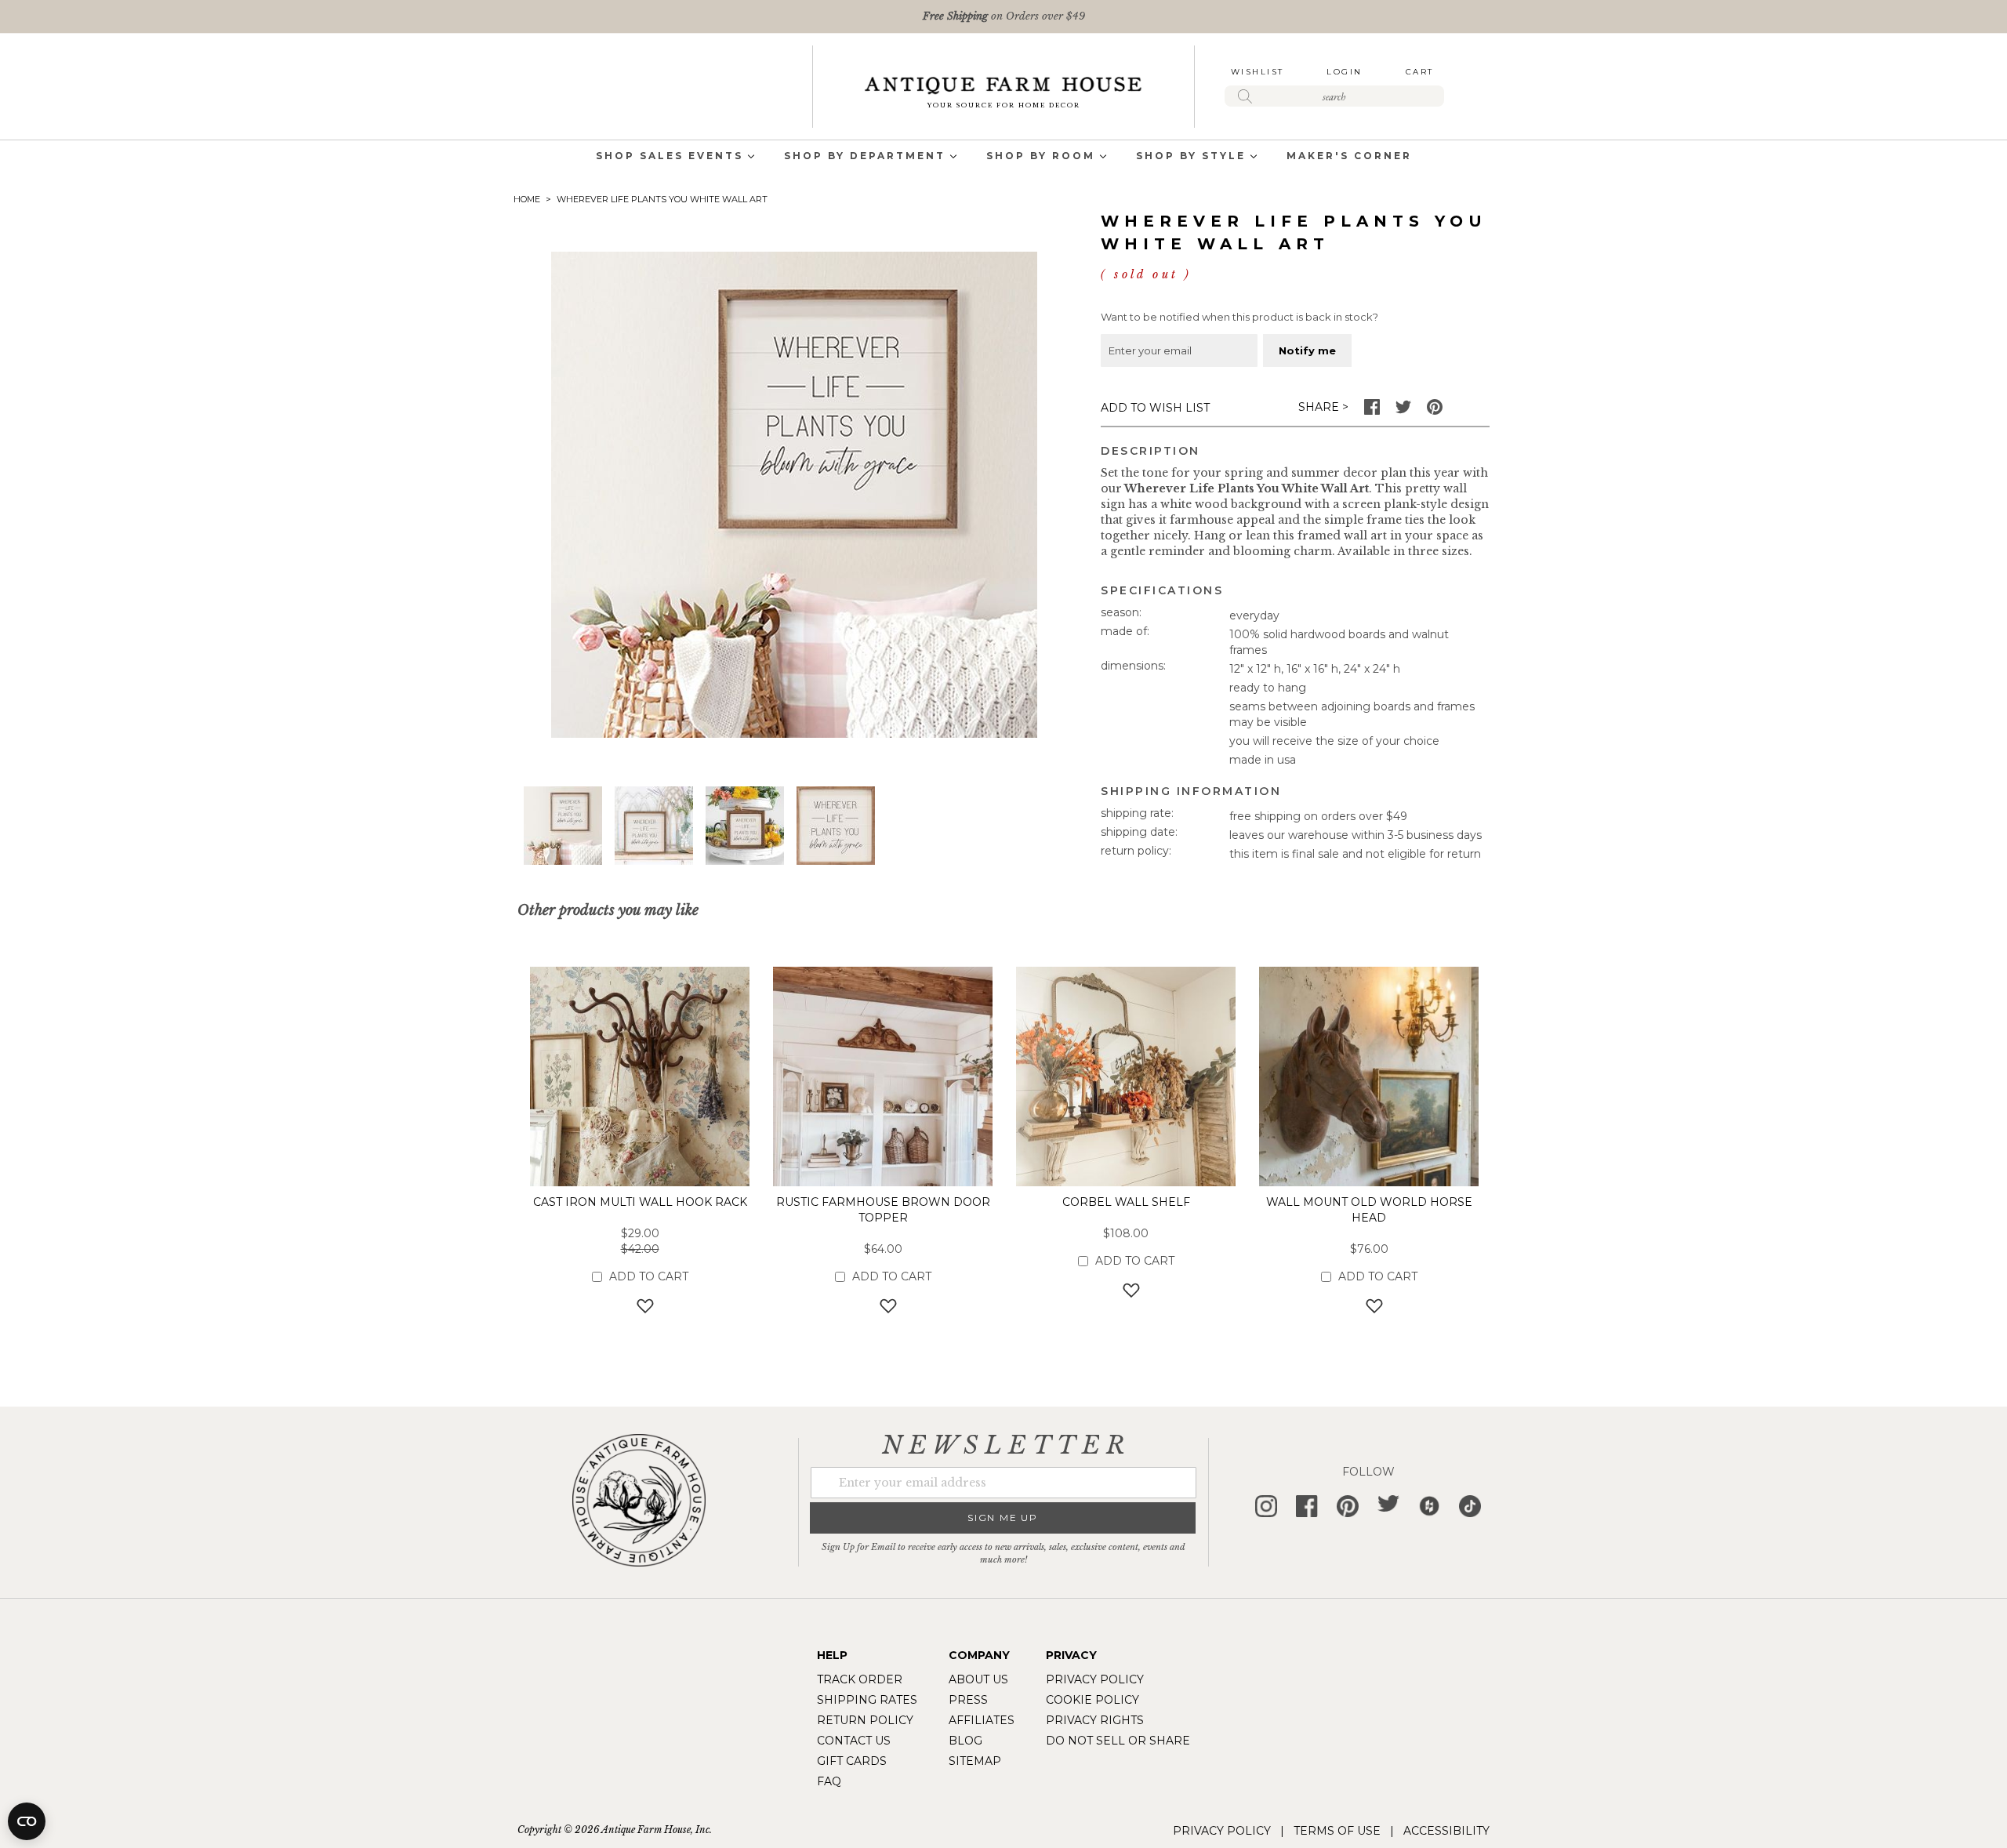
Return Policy (865, 1720)
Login (1345, 72)
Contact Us (854, 1741)
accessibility (1446, 1831)
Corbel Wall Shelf (1126, 1202)
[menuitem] (670, 157)
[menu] (1003, 157)
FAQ (829, 1781)
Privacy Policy (1095, 1679)
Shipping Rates (867, 1700)
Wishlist (1258, 72)
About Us (978, 1679)
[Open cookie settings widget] (27, 1821)
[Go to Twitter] (1403, 411)
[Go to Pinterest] (1435, 411)
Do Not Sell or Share (1118, 1741)
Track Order (860, 1679)
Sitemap (975, 1761)
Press (968, 1700)
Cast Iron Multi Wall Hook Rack (640, 1202)
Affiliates (982, 1720)
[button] (654, 826)
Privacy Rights (1095, 1720)
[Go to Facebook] (1372, 411)
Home (527, 199)
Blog (965, 1741)
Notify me (1307, 350)
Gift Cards (852, 1761)
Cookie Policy (1092, 1700)
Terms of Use (1337, 1831)
